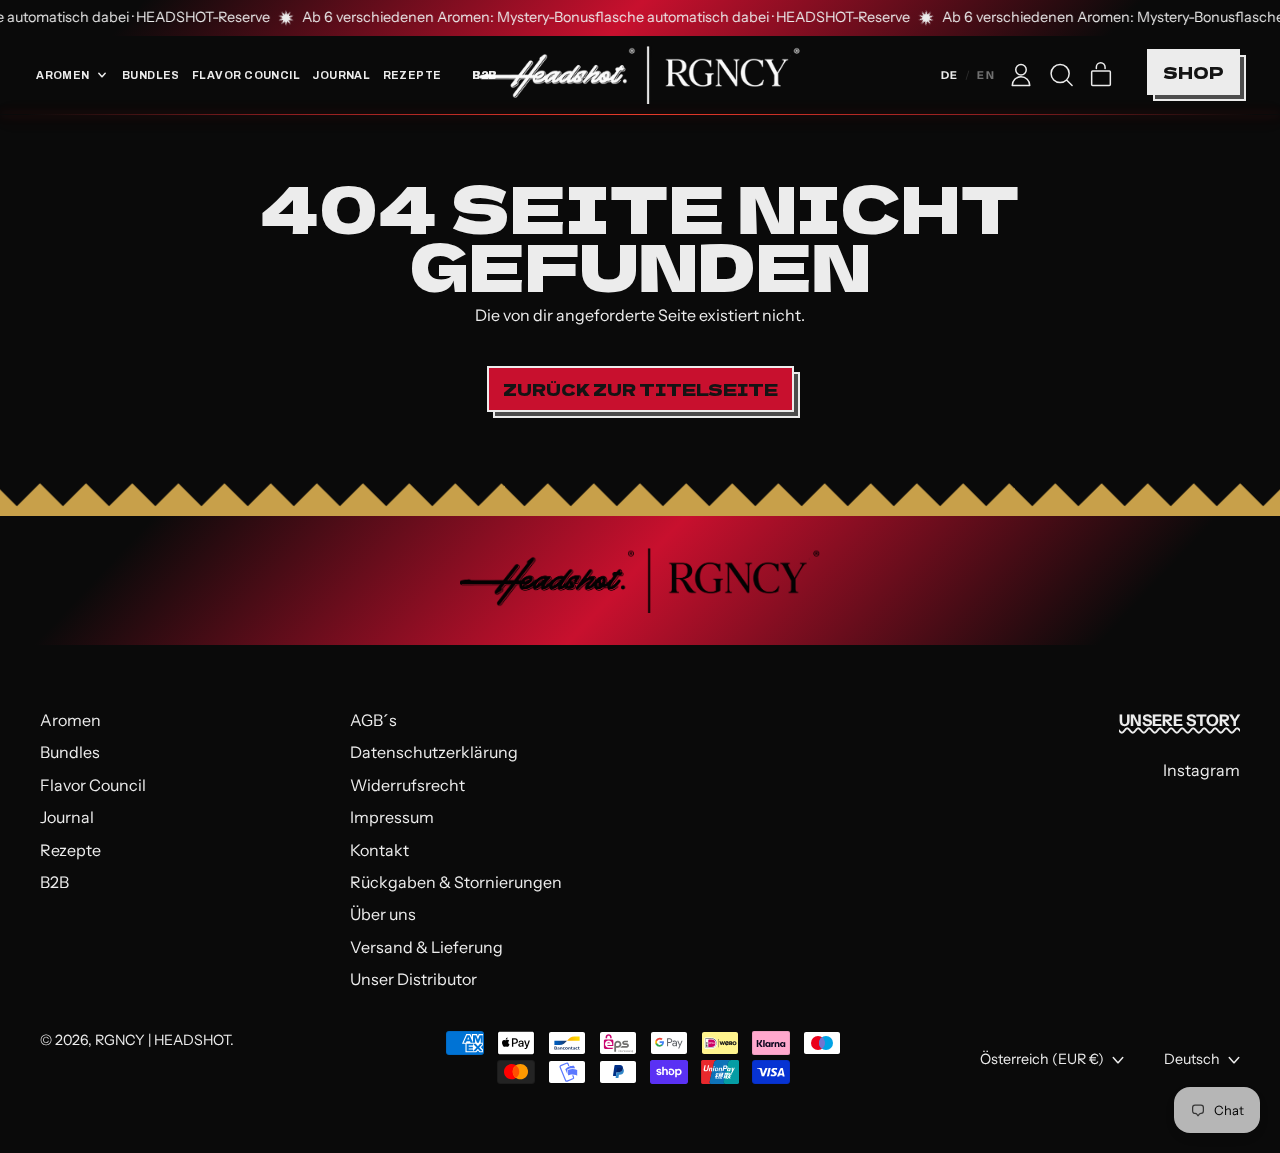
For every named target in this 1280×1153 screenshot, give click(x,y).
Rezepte (412, 75)
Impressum (392, 817)
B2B (54, 882)
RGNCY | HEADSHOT (162, 1040)
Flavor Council (246, 75)
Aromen (70, 720)
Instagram (1201, 770)
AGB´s (373, 720)
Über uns (383, 914)
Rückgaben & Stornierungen (456, 882)
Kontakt (379, 850)
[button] (1061, 75)
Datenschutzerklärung (434, 752)
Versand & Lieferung (426, 947)
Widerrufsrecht (407, 785)
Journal (341, 75)
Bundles (151, 75)
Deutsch (1192, 1059)
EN (986, 75)
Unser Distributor (413, 979)
